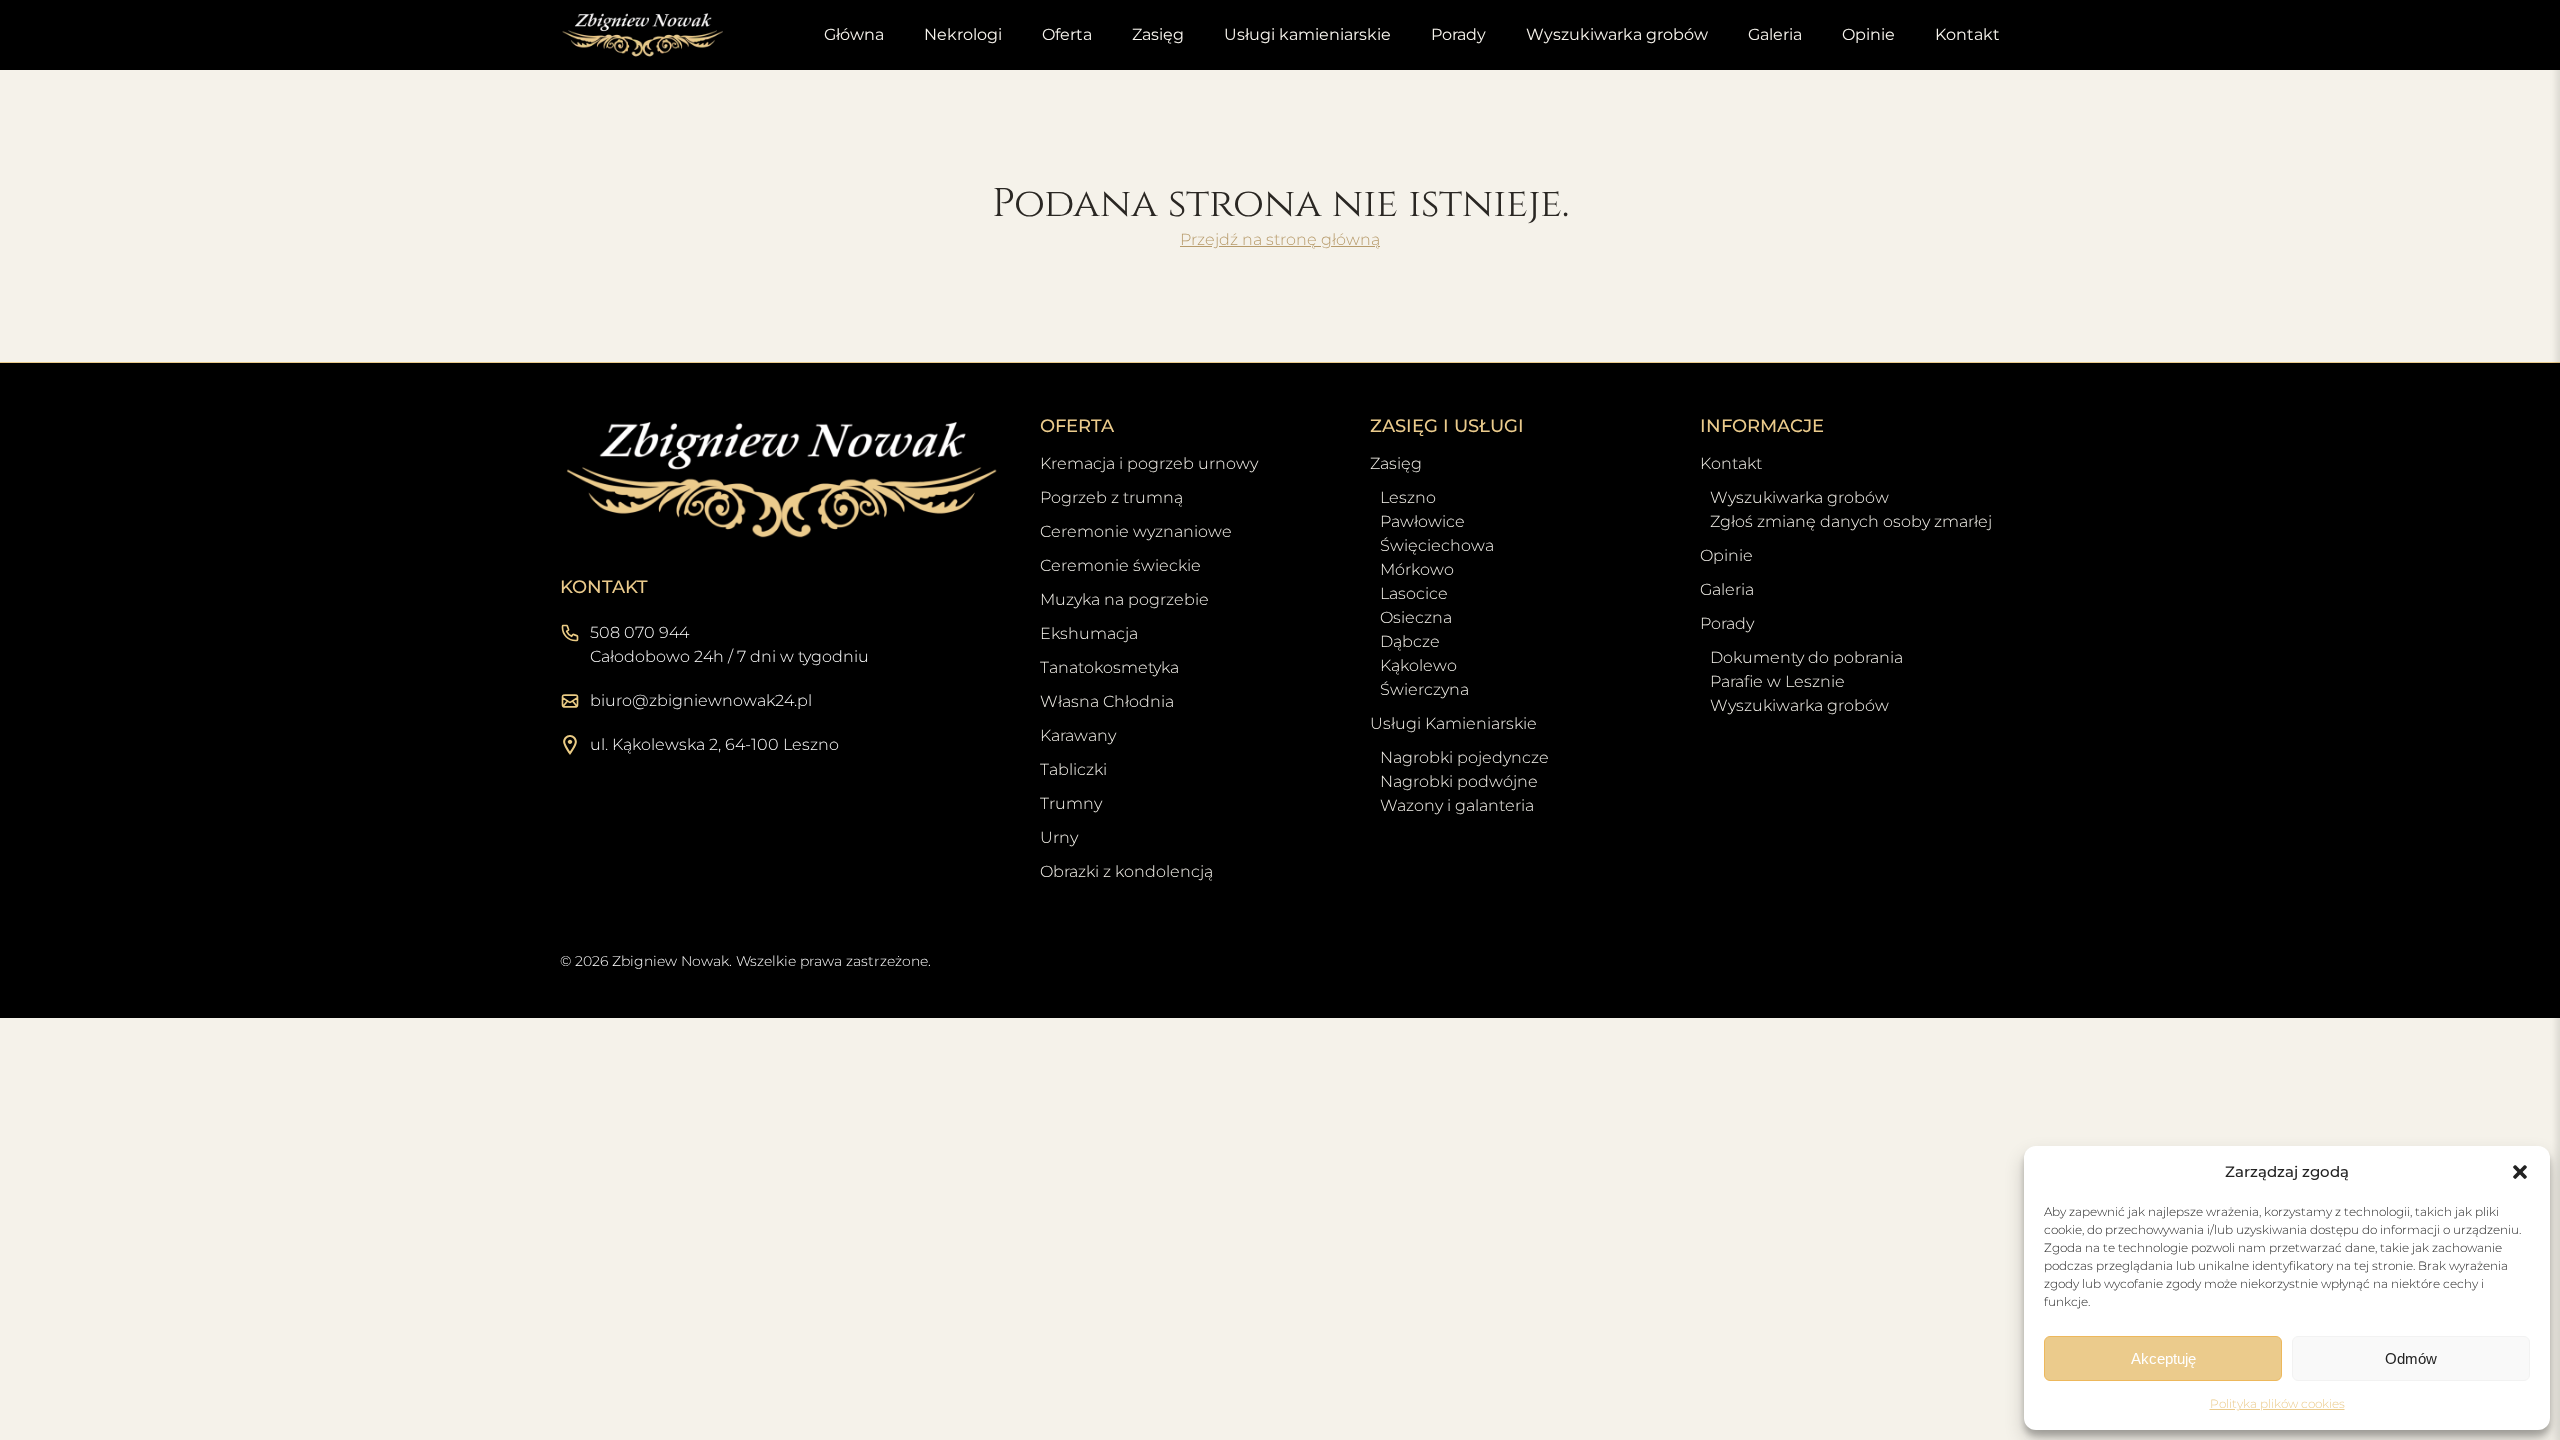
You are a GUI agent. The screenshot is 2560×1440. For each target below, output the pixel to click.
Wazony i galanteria (1457, 805)
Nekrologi (963, 34)
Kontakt (1967, 34)
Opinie (1868, 34)
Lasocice (1414, 593)
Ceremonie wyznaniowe (1136, 531)
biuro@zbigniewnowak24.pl (701, 700)
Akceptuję (2163, 1358)
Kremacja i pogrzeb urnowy (1149, 463)
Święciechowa (1437, 545)
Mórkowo (1417, 569)
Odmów (2411, 1358)
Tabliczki (1073, 769)
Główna (854, 34)
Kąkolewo (1418, 665)
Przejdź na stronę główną (1280, 239)
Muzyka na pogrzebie (1124, 599)
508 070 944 (639, 632)
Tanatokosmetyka (1109, 667)
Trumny (1071, 803)
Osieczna (1416, 617)
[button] (2520, 1172)
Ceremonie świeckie (1120, 565)
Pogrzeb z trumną (1111, 497)
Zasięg (1158, 34)
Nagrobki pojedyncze (1464, 757)
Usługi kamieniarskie (1307, 34)
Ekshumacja (1089, 633)
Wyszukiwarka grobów (1617, 34)
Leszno (1408, 497)
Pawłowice (1422, 521)
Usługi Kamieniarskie (1453, 723)
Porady (1458, 34)
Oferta (1067, 34)
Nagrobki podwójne (1459, 781)
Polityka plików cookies (2277, 1403)
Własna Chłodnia (1107, 701)
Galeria (1775, 34)
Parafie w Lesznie (1777, 681)
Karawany (1078, 735)
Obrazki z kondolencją (1126, 871)
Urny (1059, 837)
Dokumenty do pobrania (1806, 657)
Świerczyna (1424, 689)
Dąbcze (1410, 641)
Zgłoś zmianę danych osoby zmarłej (1851, 521)
